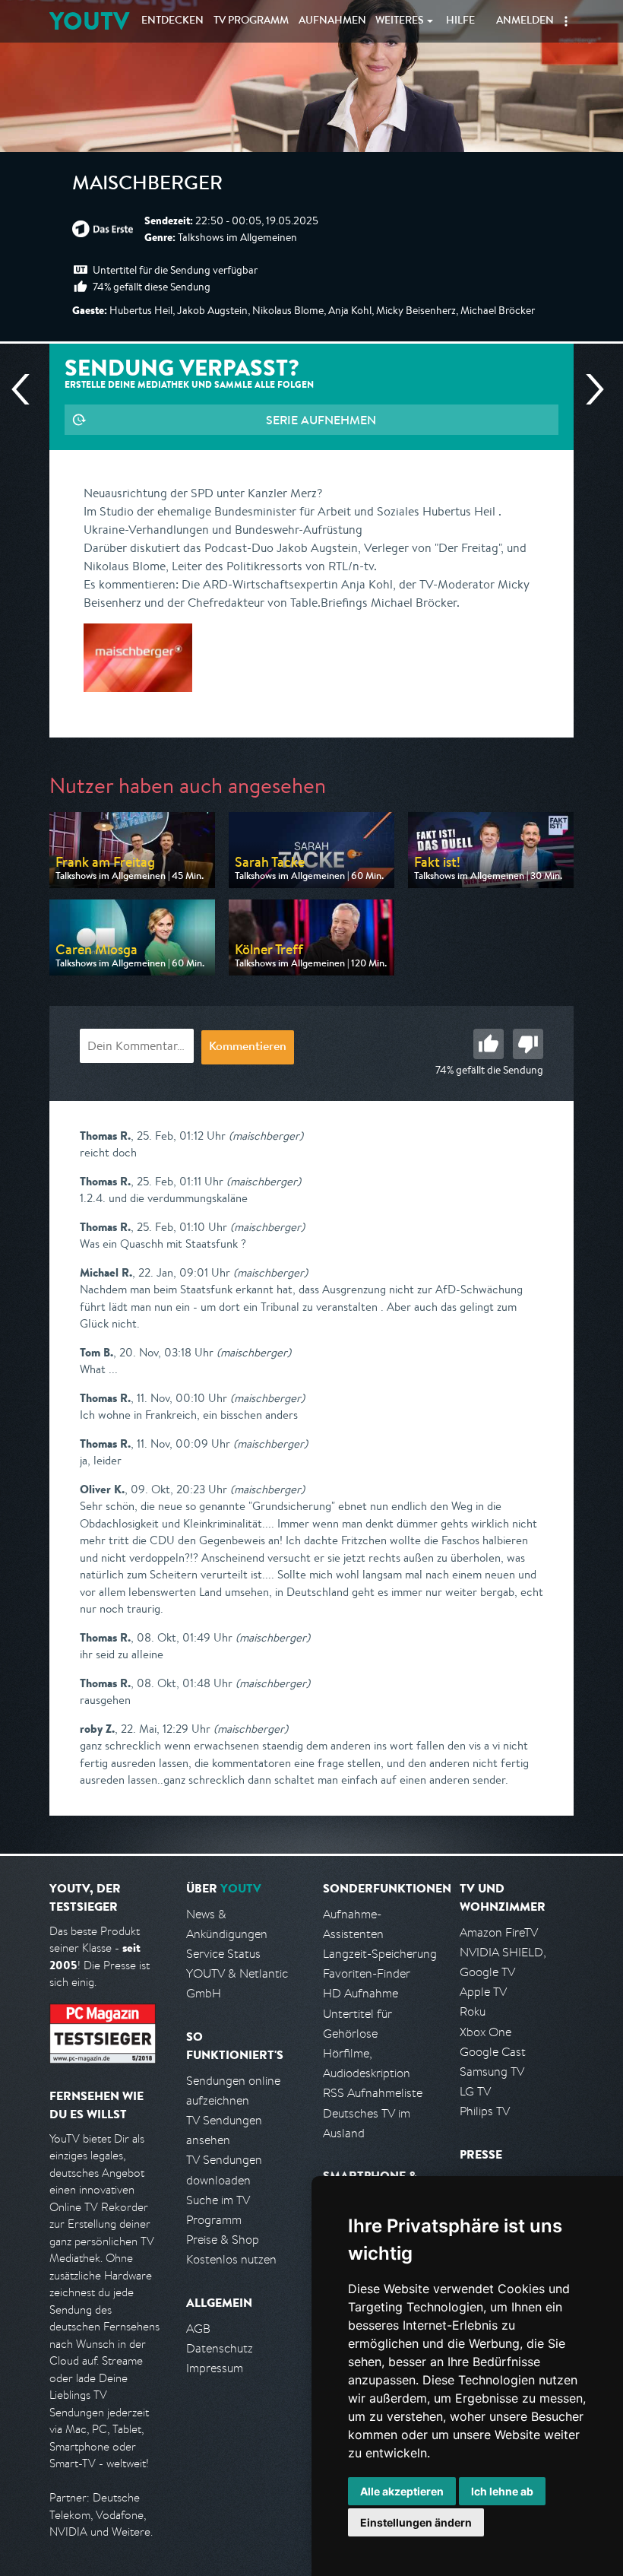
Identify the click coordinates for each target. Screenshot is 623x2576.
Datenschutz (220, 2348)
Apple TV (483, 1992)
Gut (489, 1044)
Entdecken (172, 21)
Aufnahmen (332, 21)
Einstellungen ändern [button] (416, 2522)
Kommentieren (248, 1048)
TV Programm (251, 21)
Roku (473, 2011)
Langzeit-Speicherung (380, 1954)
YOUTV (89, 21)
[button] (566, 21)
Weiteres (400, 21)
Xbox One (485, 2032)
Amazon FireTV (499, 1932)
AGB (198, 2329)
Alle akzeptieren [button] (402, 2491)
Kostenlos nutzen (231, 2259)
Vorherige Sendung (27, 389)
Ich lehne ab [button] (502, 2491)
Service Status (223, 1954)
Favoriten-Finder (367, 1973)
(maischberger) (266, 1136)
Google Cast (493, 2052)
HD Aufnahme (361, 1993)
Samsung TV (492, 2072)
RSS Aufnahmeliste (373, 2093)
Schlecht (528, 1044)
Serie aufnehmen (321, 420)
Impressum (215, 2368)
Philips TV (485, 2111)
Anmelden (525, 21)
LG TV (475, 2091)
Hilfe (460, 21)
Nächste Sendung (589, 389)
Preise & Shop (223, 2240)
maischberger (147, 186)
